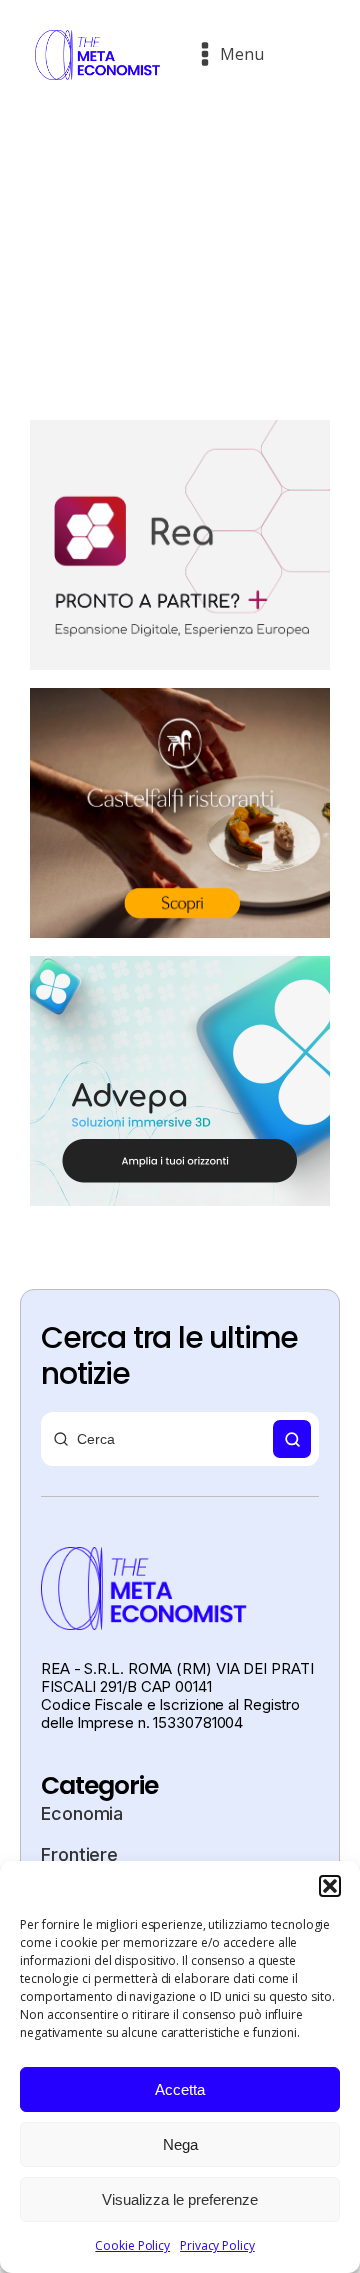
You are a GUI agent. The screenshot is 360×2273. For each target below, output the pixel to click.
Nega (180, 2144)
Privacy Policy (217, 2245)
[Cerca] (292, 1439)
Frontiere (79, 1854)
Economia (82, 1813)
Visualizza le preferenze (180, 2199)
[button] (330, 1886)
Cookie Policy (132, 2245)
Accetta (180, 2089)
